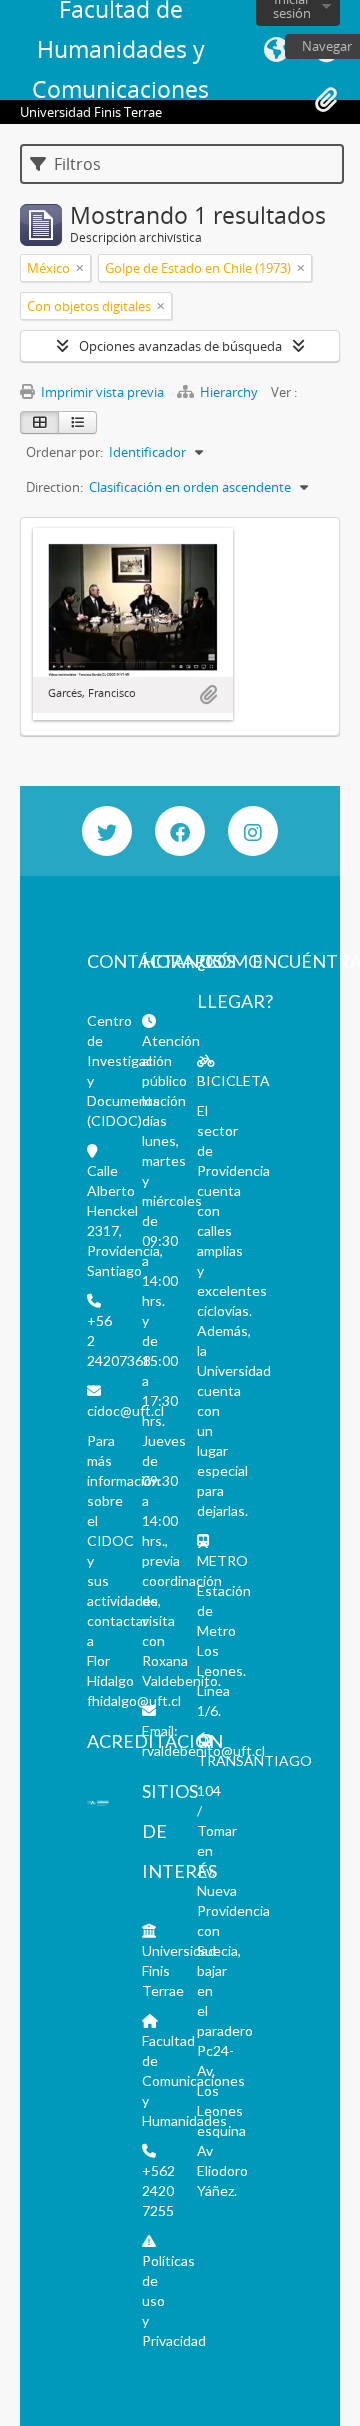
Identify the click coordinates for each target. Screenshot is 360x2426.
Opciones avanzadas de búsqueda (180, 346)
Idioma (276, 50)
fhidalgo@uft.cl (134, 1700)
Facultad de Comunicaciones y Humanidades (193, 2080)
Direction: (54, 487)
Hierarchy (229, 392)
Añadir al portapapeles (208, 695)
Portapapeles (326, 100)
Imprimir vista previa (101, 392)
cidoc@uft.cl (125, 1410)
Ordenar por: (64, 452)
